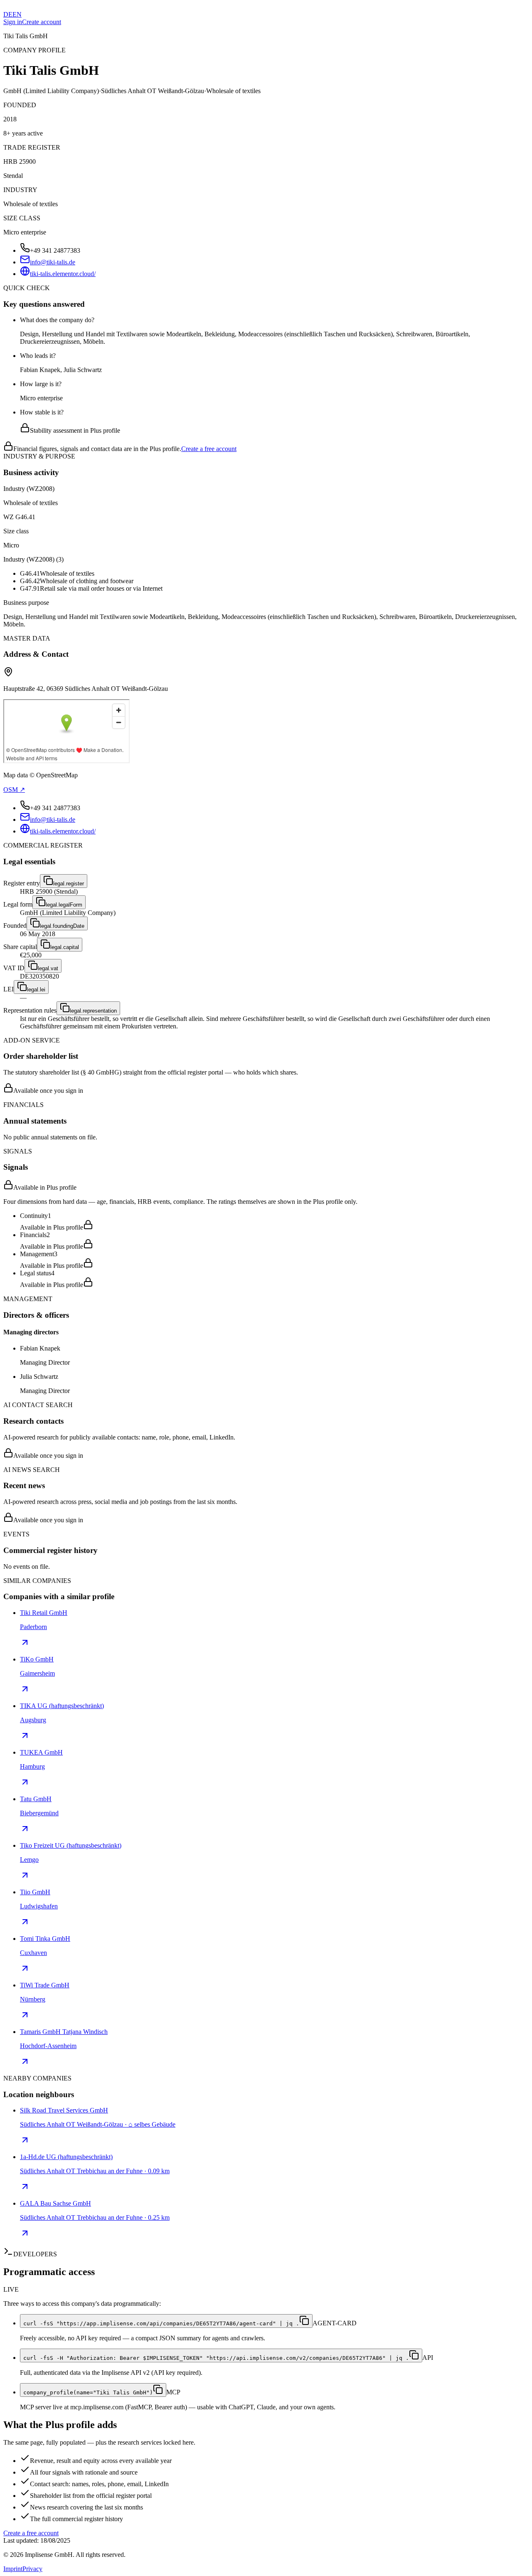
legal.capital (65, 947)
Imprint (13, 2569)
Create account (42, 22)
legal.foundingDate (62, 926)
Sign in (13, 22)
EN (17, 14)
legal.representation (93, 1011)
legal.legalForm (64, 905)
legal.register (69, 884)
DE (8, 14)
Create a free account (209, 449)
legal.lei (36, 990)
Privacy (32, 2569)
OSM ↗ (14, 790)
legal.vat (48, 968)
